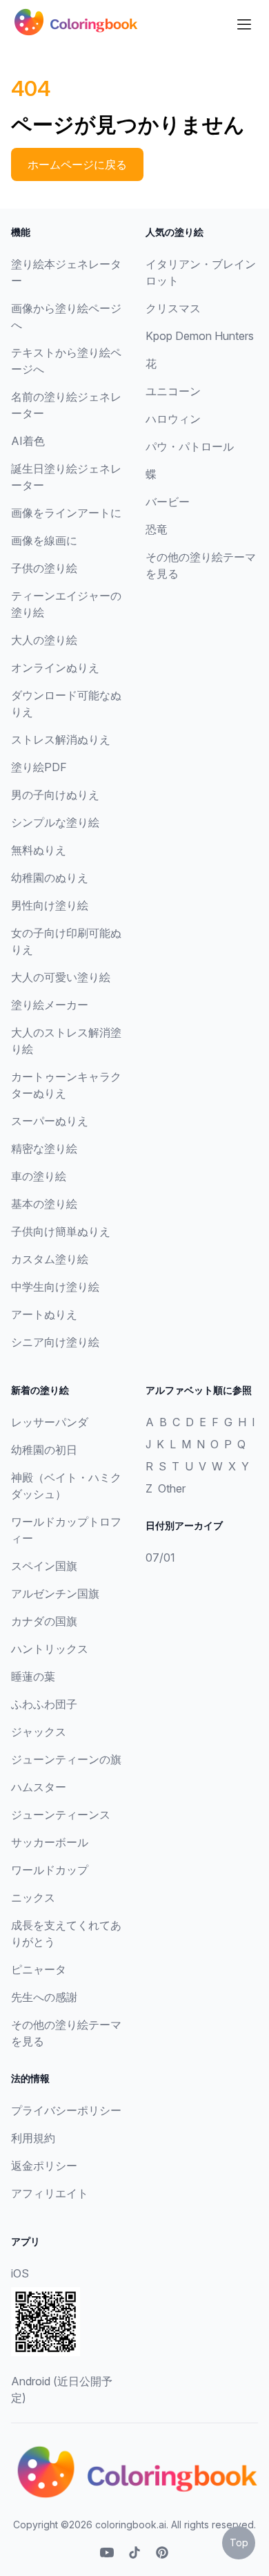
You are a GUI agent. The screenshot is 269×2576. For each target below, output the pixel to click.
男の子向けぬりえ (55, 795)
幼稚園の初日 (44, 1450)
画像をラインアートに (66, 513)
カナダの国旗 (44, 1621)
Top (239, 2542)
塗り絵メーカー (50, 1005)
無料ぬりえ (39, 850)
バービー (168, 502)
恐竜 (157, 529)
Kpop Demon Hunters (200, 336)
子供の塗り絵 (44, 568)
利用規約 (33, 2138)
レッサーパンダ (50, 1422)
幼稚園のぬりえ (50, 878)
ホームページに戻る (77, 164)
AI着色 (28, 441)
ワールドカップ (50, 1870)
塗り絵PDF (39, 767)
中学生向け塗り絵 (55, 1287)
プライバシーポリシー (66, 2110)
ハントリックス (50, 1649)
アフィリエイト (50, 2193)
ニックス (33, 1897)
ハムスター (39, 1787)
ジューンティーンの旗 (66, 1759)
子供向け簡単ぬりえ (61, 1231)
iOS (20, 2273)
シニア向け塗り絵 (55, 1342)
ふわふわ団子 (44, 1704)
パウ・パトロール (190, 446)
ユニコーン (173, 391)
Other (172, 1488)
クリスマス (173, 308)
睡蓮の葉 (33, 1676)
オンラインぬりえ (55, 667)
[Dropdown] (244, 24)
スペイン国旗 (44, 1566)
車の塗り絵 (39, 1176)
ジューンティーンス (61, 1815)
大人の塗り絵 (44, 640)
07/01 (160, 1557)
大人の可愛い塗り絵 (61, 977)
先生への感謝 (44, 1997)
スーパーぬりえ (50, 1121)
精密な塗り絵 (44, 1148)
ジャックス (39, 1732)
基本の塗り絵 (44, 1204)
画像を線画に (44, 540)
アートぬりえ (44, 1314)
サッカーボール (50, 1842)
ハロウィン (173, 419)
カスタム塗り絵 (50, 1259)
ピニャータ (39, 1969)
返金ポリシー (44, 2166)
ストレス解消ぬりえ (61, 739)
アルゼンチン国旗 (55, 1593)
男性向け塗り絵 (50, 905)
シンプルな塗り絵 (55, 822)
